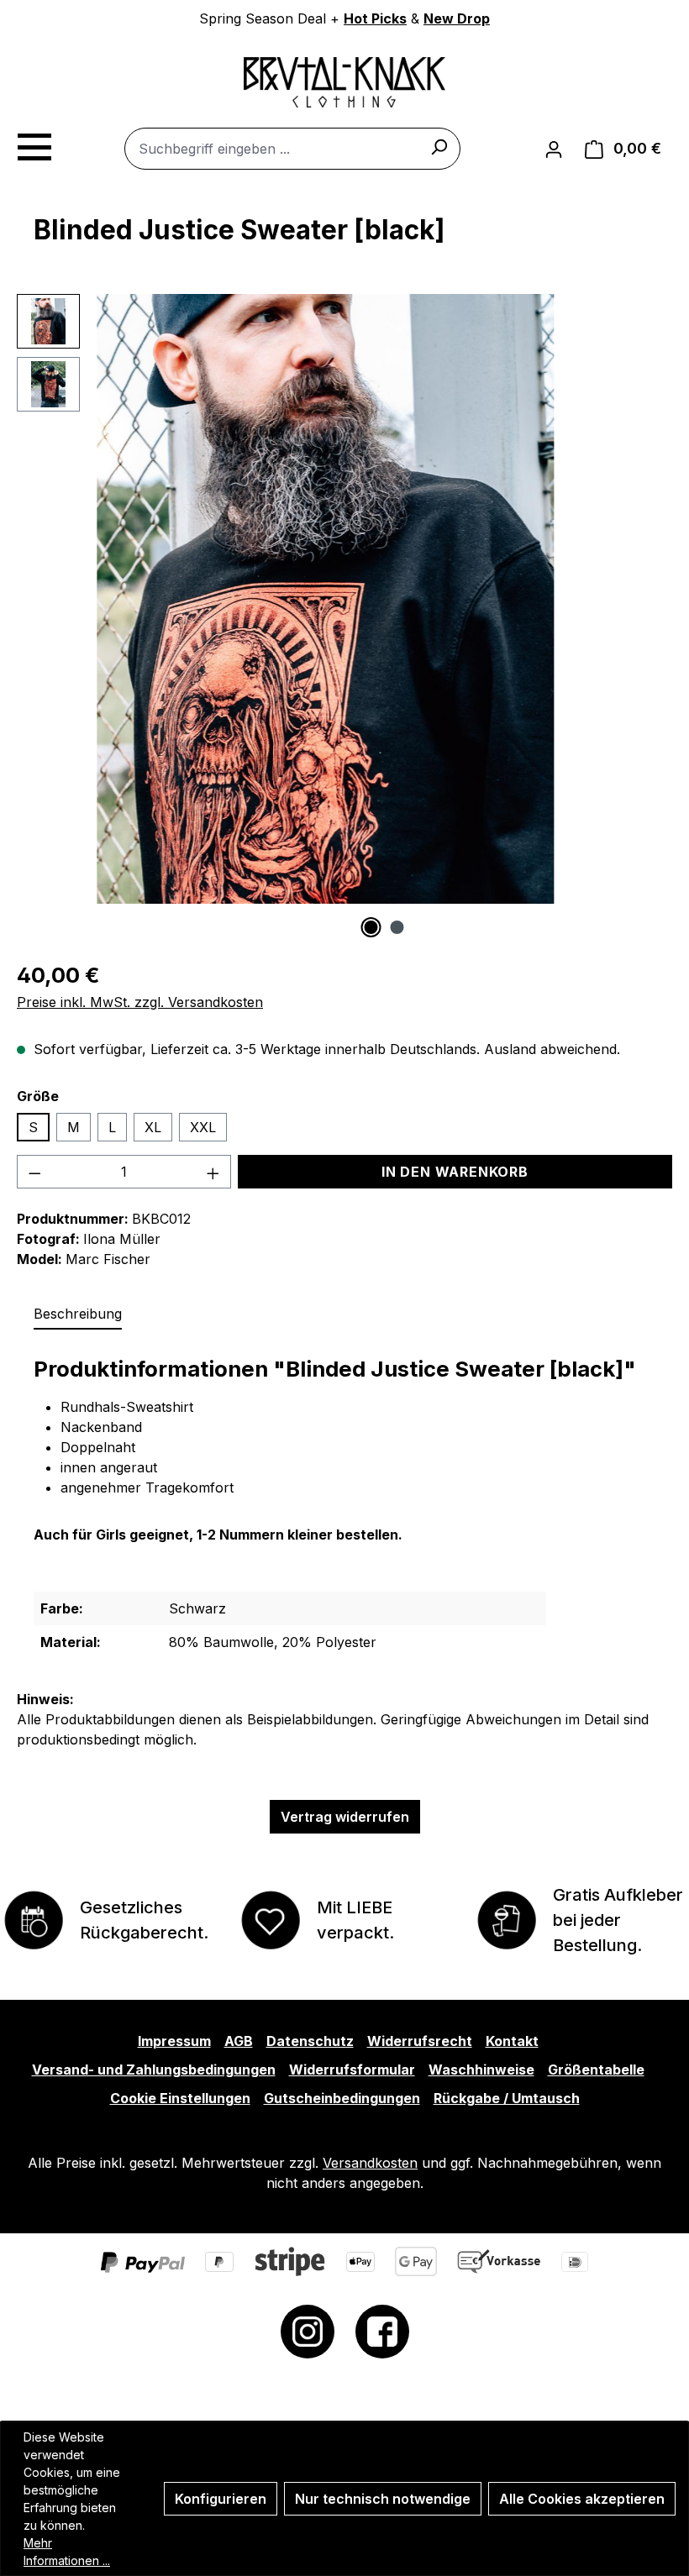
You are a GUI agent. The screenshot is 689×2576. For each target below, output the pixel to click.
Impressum (174, 2041)
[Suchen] (439, 146)
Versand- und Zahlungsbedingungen (154, 2070)
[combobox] (292, 149)
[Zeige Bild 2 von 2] (397, 927)
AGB (239, 2041)
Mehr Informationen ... (67, 2552)
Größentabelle (596, 2070)
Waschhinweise (481, 2070)
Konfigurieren (221, 2499)
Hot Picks (375, 18)
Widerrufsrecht (420, 2041)
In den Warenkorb (455, 1172)
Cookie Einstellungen (180, 2098)
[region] (344, 616)
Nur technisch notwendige (383, 2499)
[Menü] (34, 144)
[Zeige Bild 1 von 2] (371, 927)
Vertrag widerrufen (345, 1817)
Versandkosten (370, 2163)
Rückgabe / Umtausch (507, 2098)
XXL (203, 1127)
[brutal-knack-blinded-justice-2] (326, 599)
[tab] (78, 1314)
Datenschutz (310, 2041)
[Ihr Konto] (554, 149)
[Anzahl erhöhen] (213, 1172)
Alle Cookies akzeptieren (582, 2499)
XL (153, 1127)
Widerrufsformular (352, 2070)
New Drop (457, 18)
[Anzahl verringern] (34, 1172)
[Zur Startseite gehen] (344, 82)
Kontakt (512, 2041)
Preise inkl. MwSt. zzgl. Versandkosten (140, 1002)
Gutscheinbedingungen (342, 2098)
